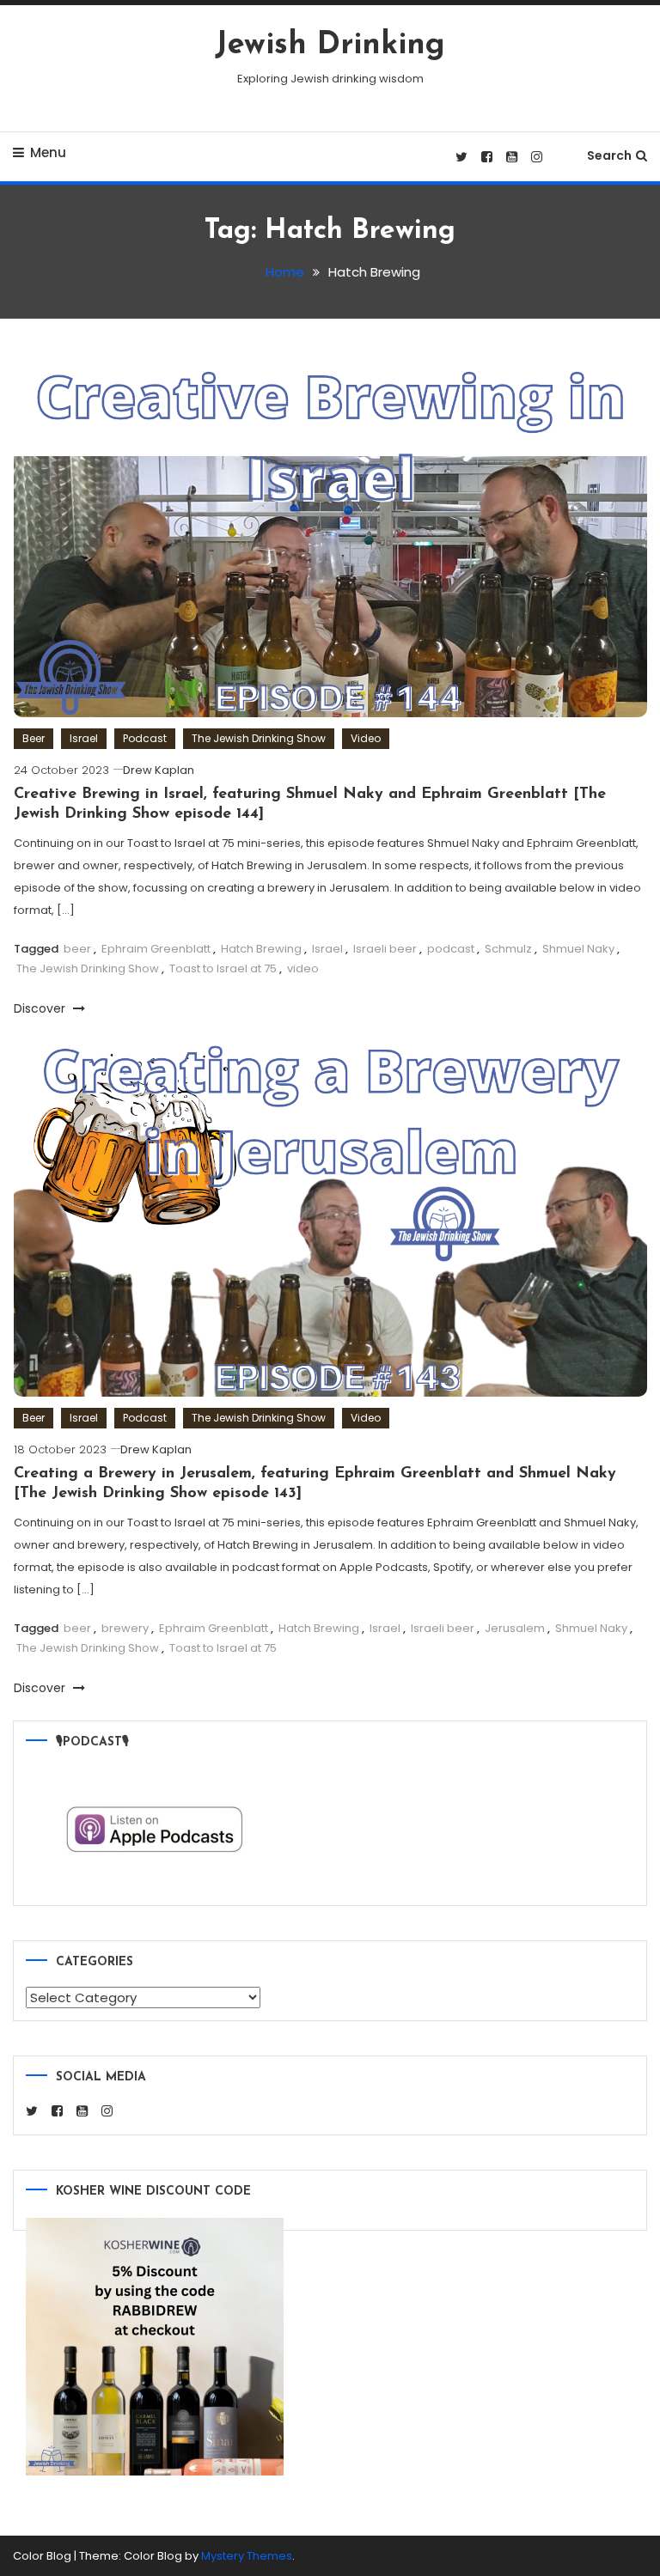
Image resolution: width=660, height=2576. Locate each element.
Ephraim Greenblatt (156, 949)
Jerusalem (515, 1628)
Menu (48, 152)
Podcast (145, 738)
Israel (84, 738)
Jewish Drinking (330, 46)
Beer (34, 738)
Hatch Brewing (261, 949)
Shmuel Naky (578, 949)
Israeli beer (385, 949)
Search (609, 155)
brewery (125, 1628)
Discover (41, 1008)
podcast (451, 949)
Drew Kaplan (159, 770)
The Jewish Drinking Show (259, 738)
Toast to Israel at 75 (223, 968)
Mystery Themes (247, 2556)
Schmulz (508, 949)
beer (77, 949)
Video (366, 738)
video (303, 968)
